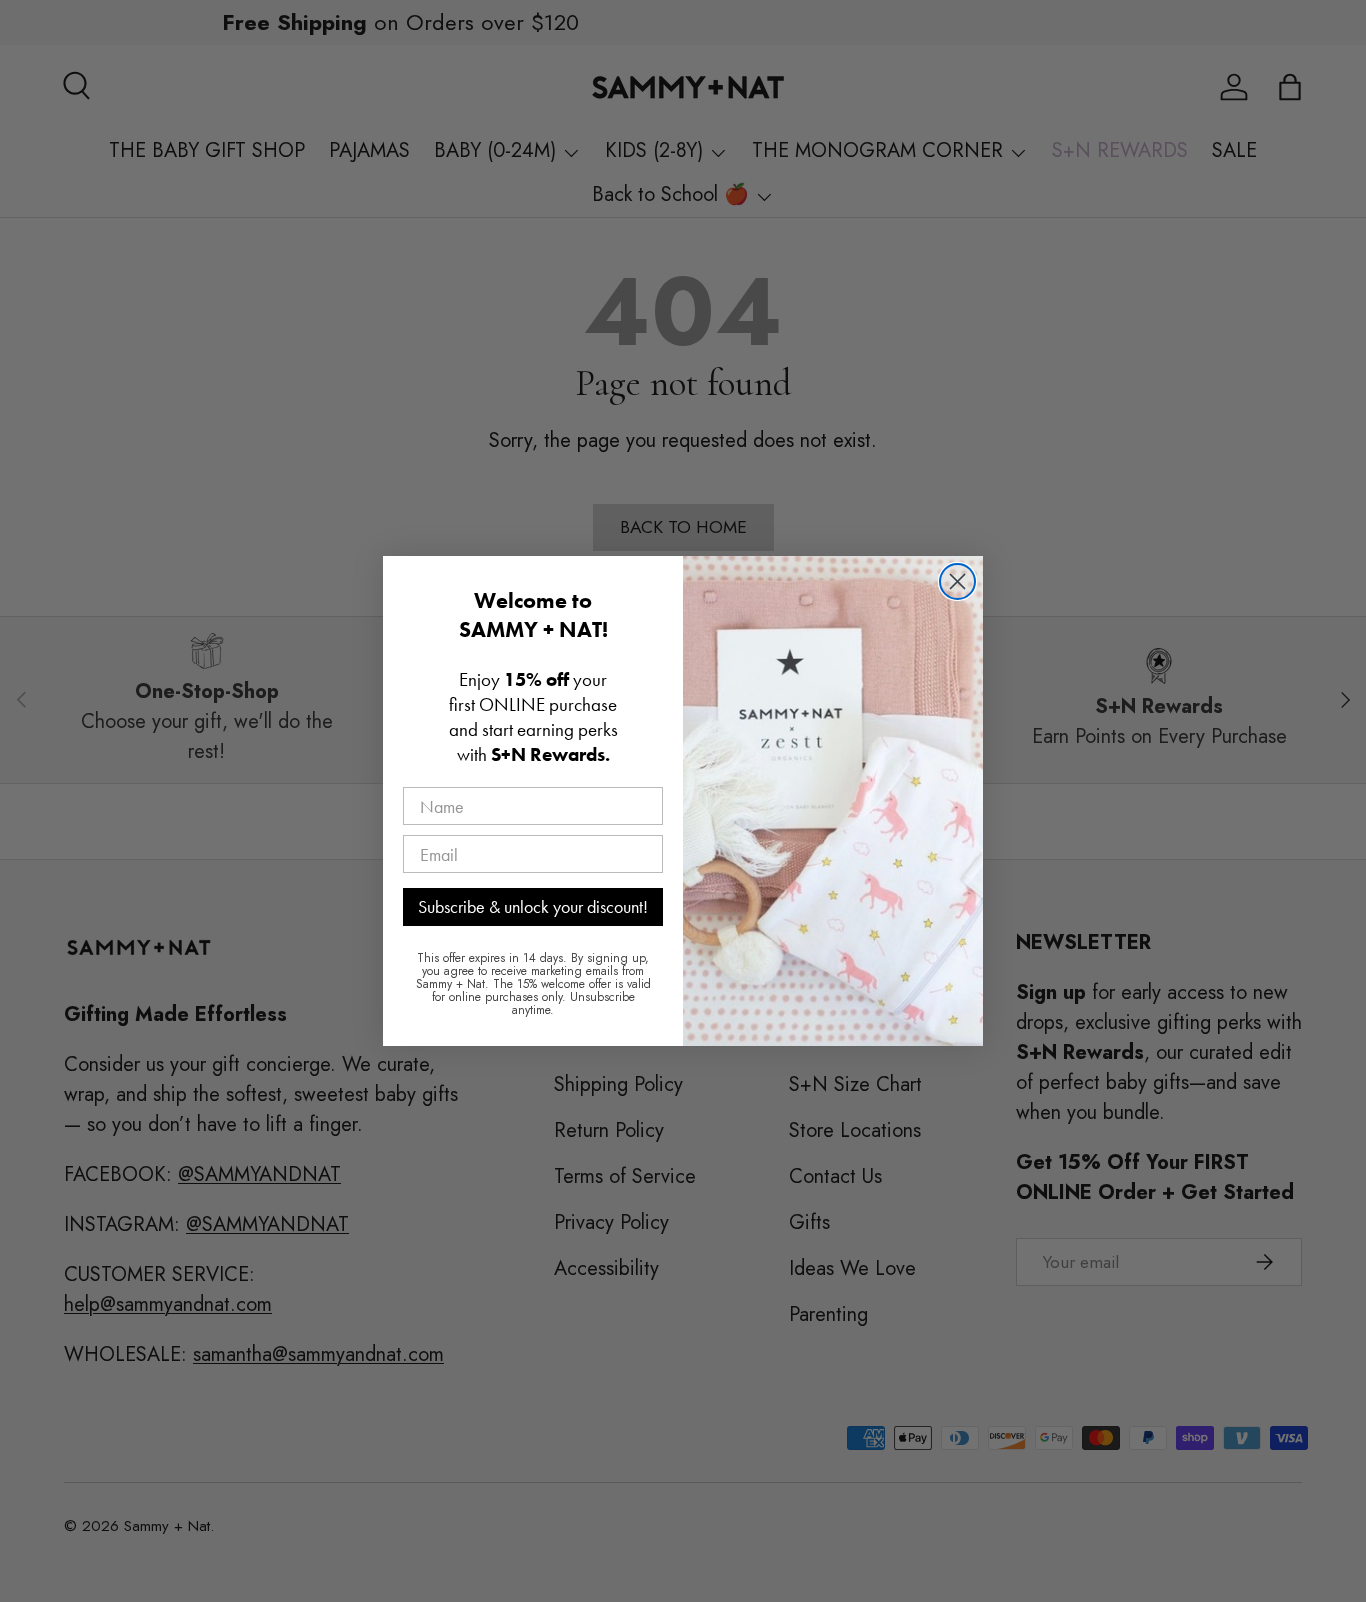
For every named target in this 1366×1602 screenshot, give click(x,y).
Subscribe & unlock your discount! (533, 906)
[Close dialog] (957, 581)
